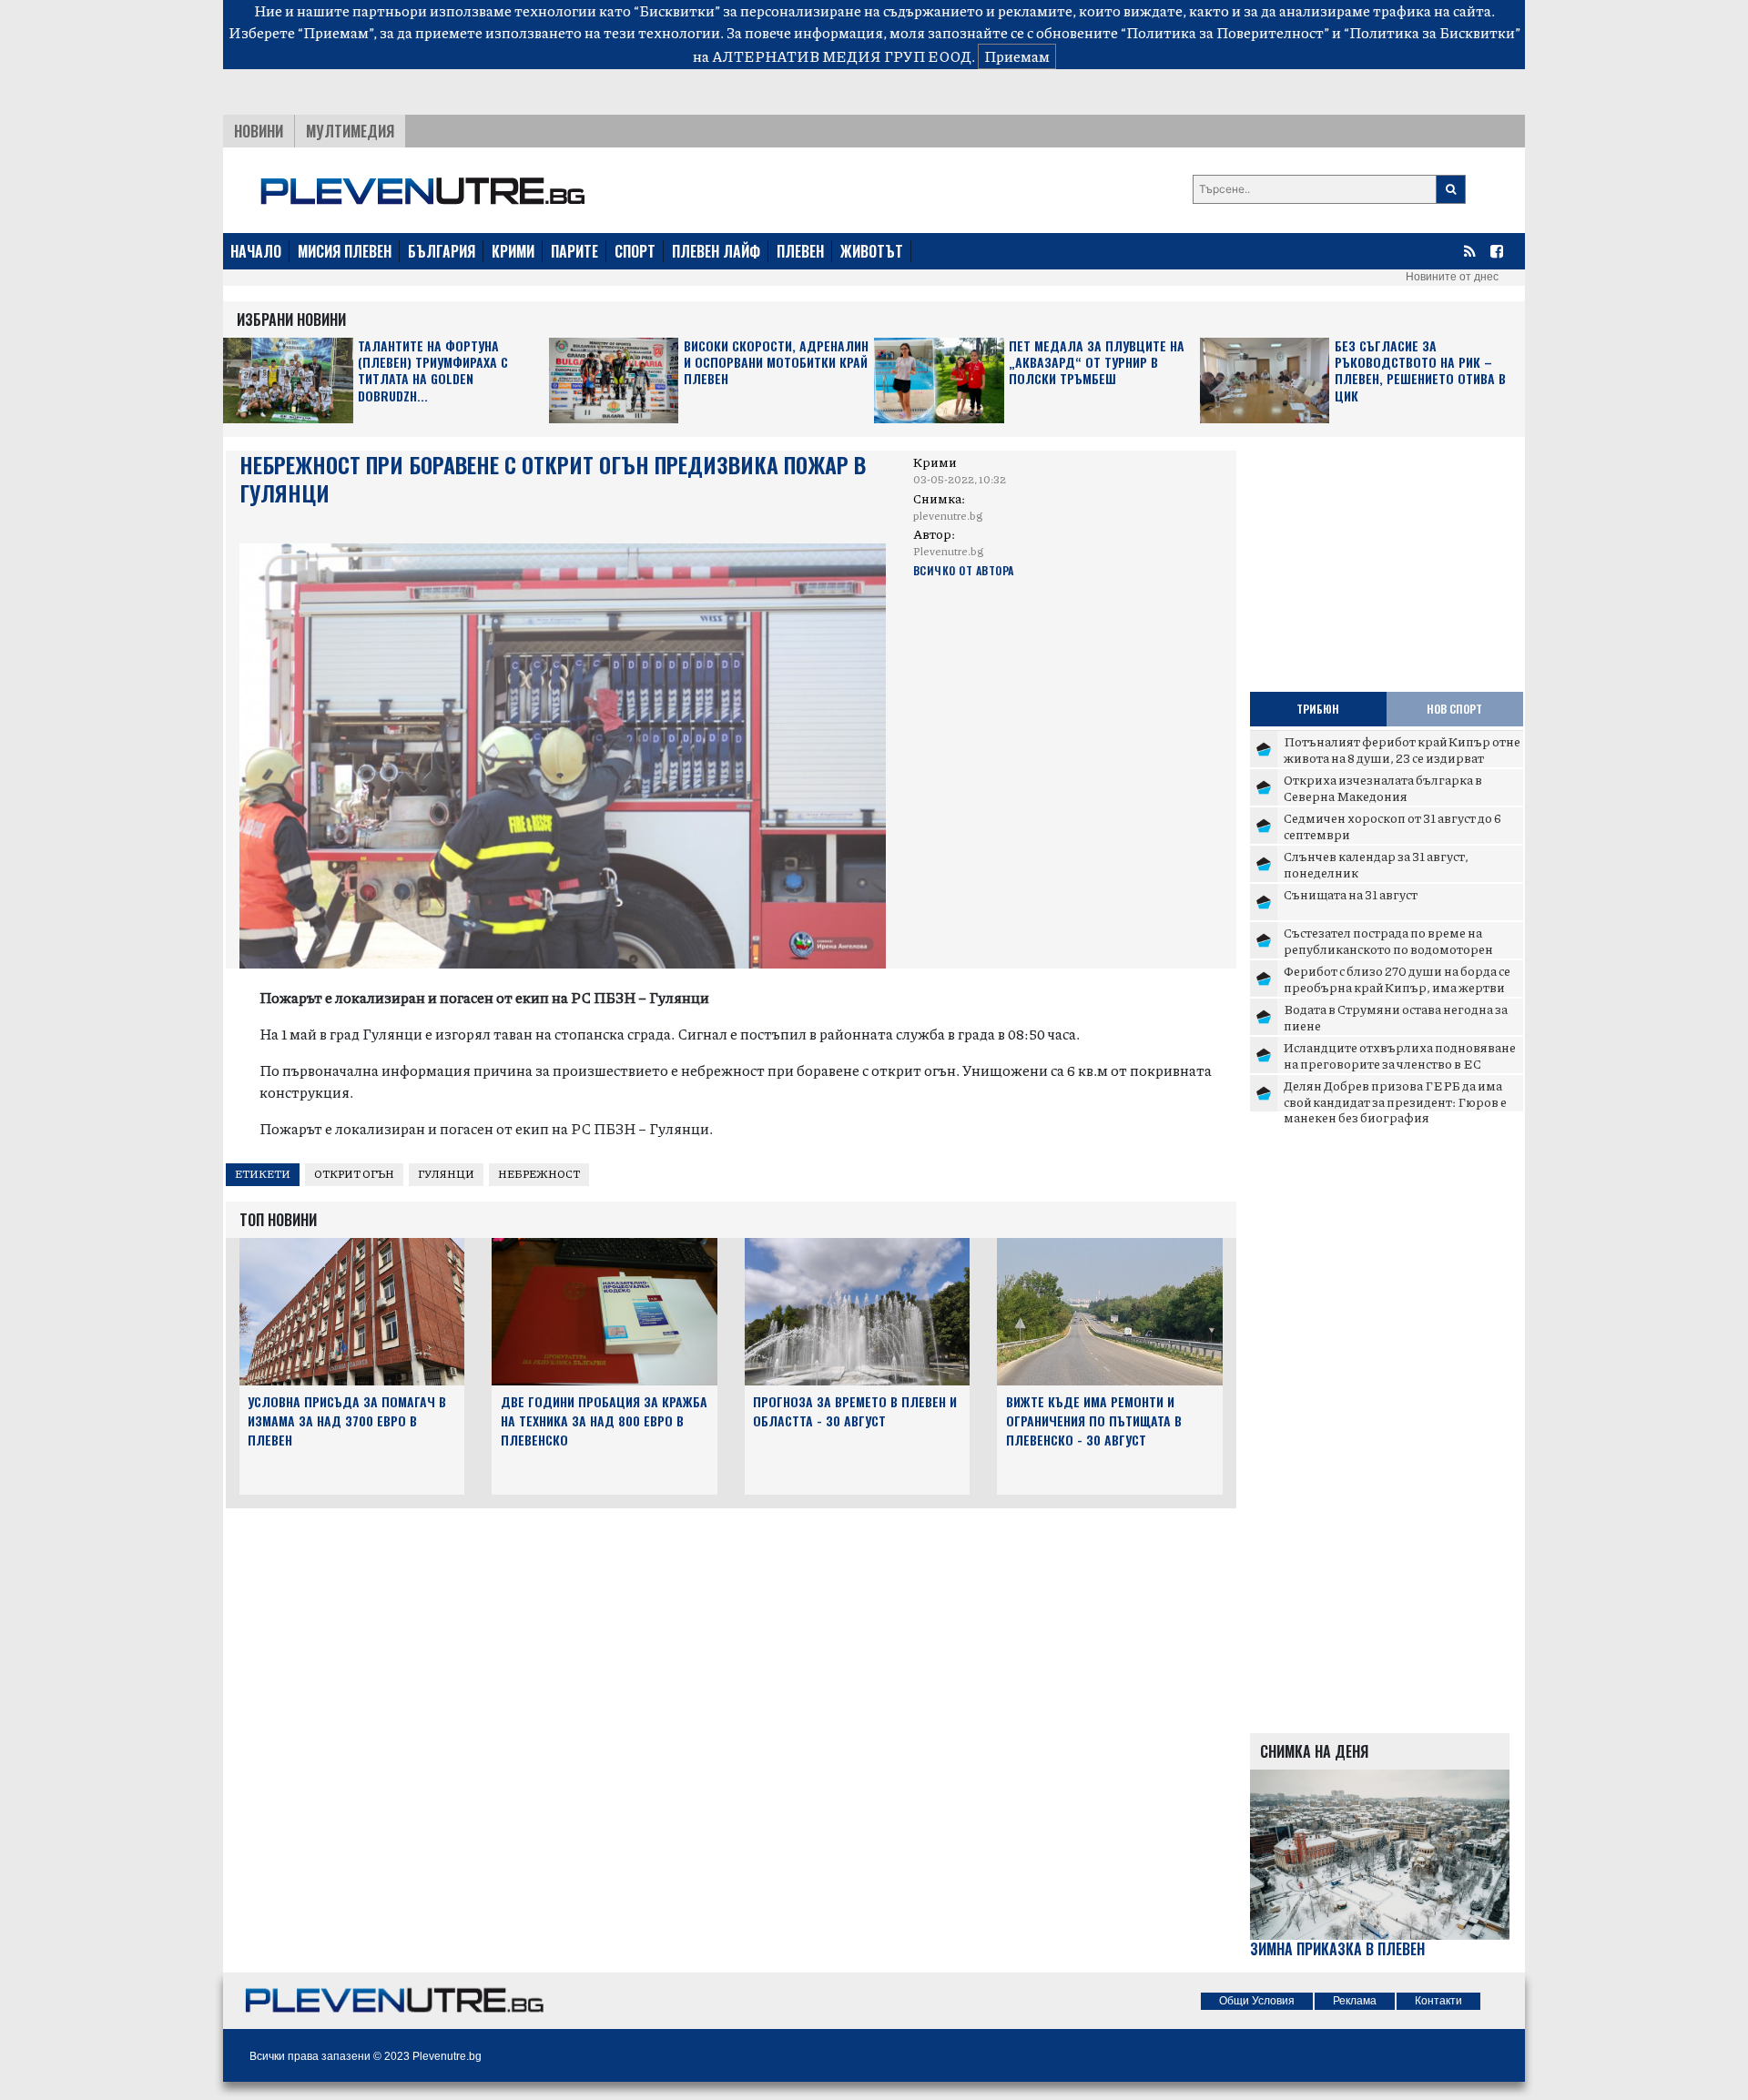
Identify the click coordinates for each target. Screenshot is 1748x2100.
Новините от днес (1452, 277)
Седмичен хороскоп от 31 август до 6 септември (1392, 826)
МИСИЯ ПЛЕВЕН (345, 251)
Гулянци (446, 1174)
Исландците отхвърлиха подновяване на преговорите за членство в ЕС (1400, 1055)
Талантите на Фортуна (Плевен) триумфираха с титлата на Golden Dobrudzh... (433, 371)
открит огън (354, 1174)
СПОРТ (635, 251)
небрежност (539, 1174)
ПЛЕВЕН (800, 251)
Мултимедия (350, 131)
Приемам (1017, 56)
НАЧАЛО (256, 251)
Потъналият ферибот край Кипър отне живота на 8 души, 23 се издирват (1402, 749)
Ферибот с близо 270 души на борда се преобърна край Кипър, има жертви (1397, 979)
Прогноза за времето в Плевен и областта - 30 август (855, 1411)
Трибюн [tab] (1318, 709)
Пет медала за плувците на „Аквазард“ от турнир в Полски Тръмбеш (1097, 363)
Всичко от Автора (964, 570)
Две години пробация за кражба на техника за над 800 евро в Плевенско (604, 1420)
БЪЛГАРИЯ (442, 251)
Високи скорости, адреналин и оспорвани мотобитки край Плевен (776, 363)
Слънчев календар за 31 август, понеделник (1376, 864)
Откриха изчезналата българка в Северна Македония (1383, 787)
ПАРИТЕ (574, 251)
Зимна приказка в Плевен (1337, 1949)
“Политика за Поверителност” (1225, 32)
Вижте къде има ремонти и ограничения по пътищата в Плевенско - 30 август (1094, 1420)
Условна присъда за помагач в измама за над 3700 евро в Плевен (347, 1420)
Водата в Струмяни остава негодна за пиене (1396, 1017)
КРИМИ (513, 251)
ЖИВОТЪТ (872, 251)
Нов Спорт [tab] (1454, 709)
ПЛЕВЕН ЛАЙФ (716, 251)
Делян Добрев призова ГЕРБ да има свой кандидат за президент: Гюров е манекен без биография (1395, 1101)
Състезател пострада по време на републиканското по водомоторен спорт (1388, 948)
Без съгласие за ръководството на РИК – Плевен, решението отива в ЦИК (1420, 371)
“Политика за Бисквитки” (1432, 32)
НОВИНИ (259, 131)
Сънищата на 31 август (1351, 894)
